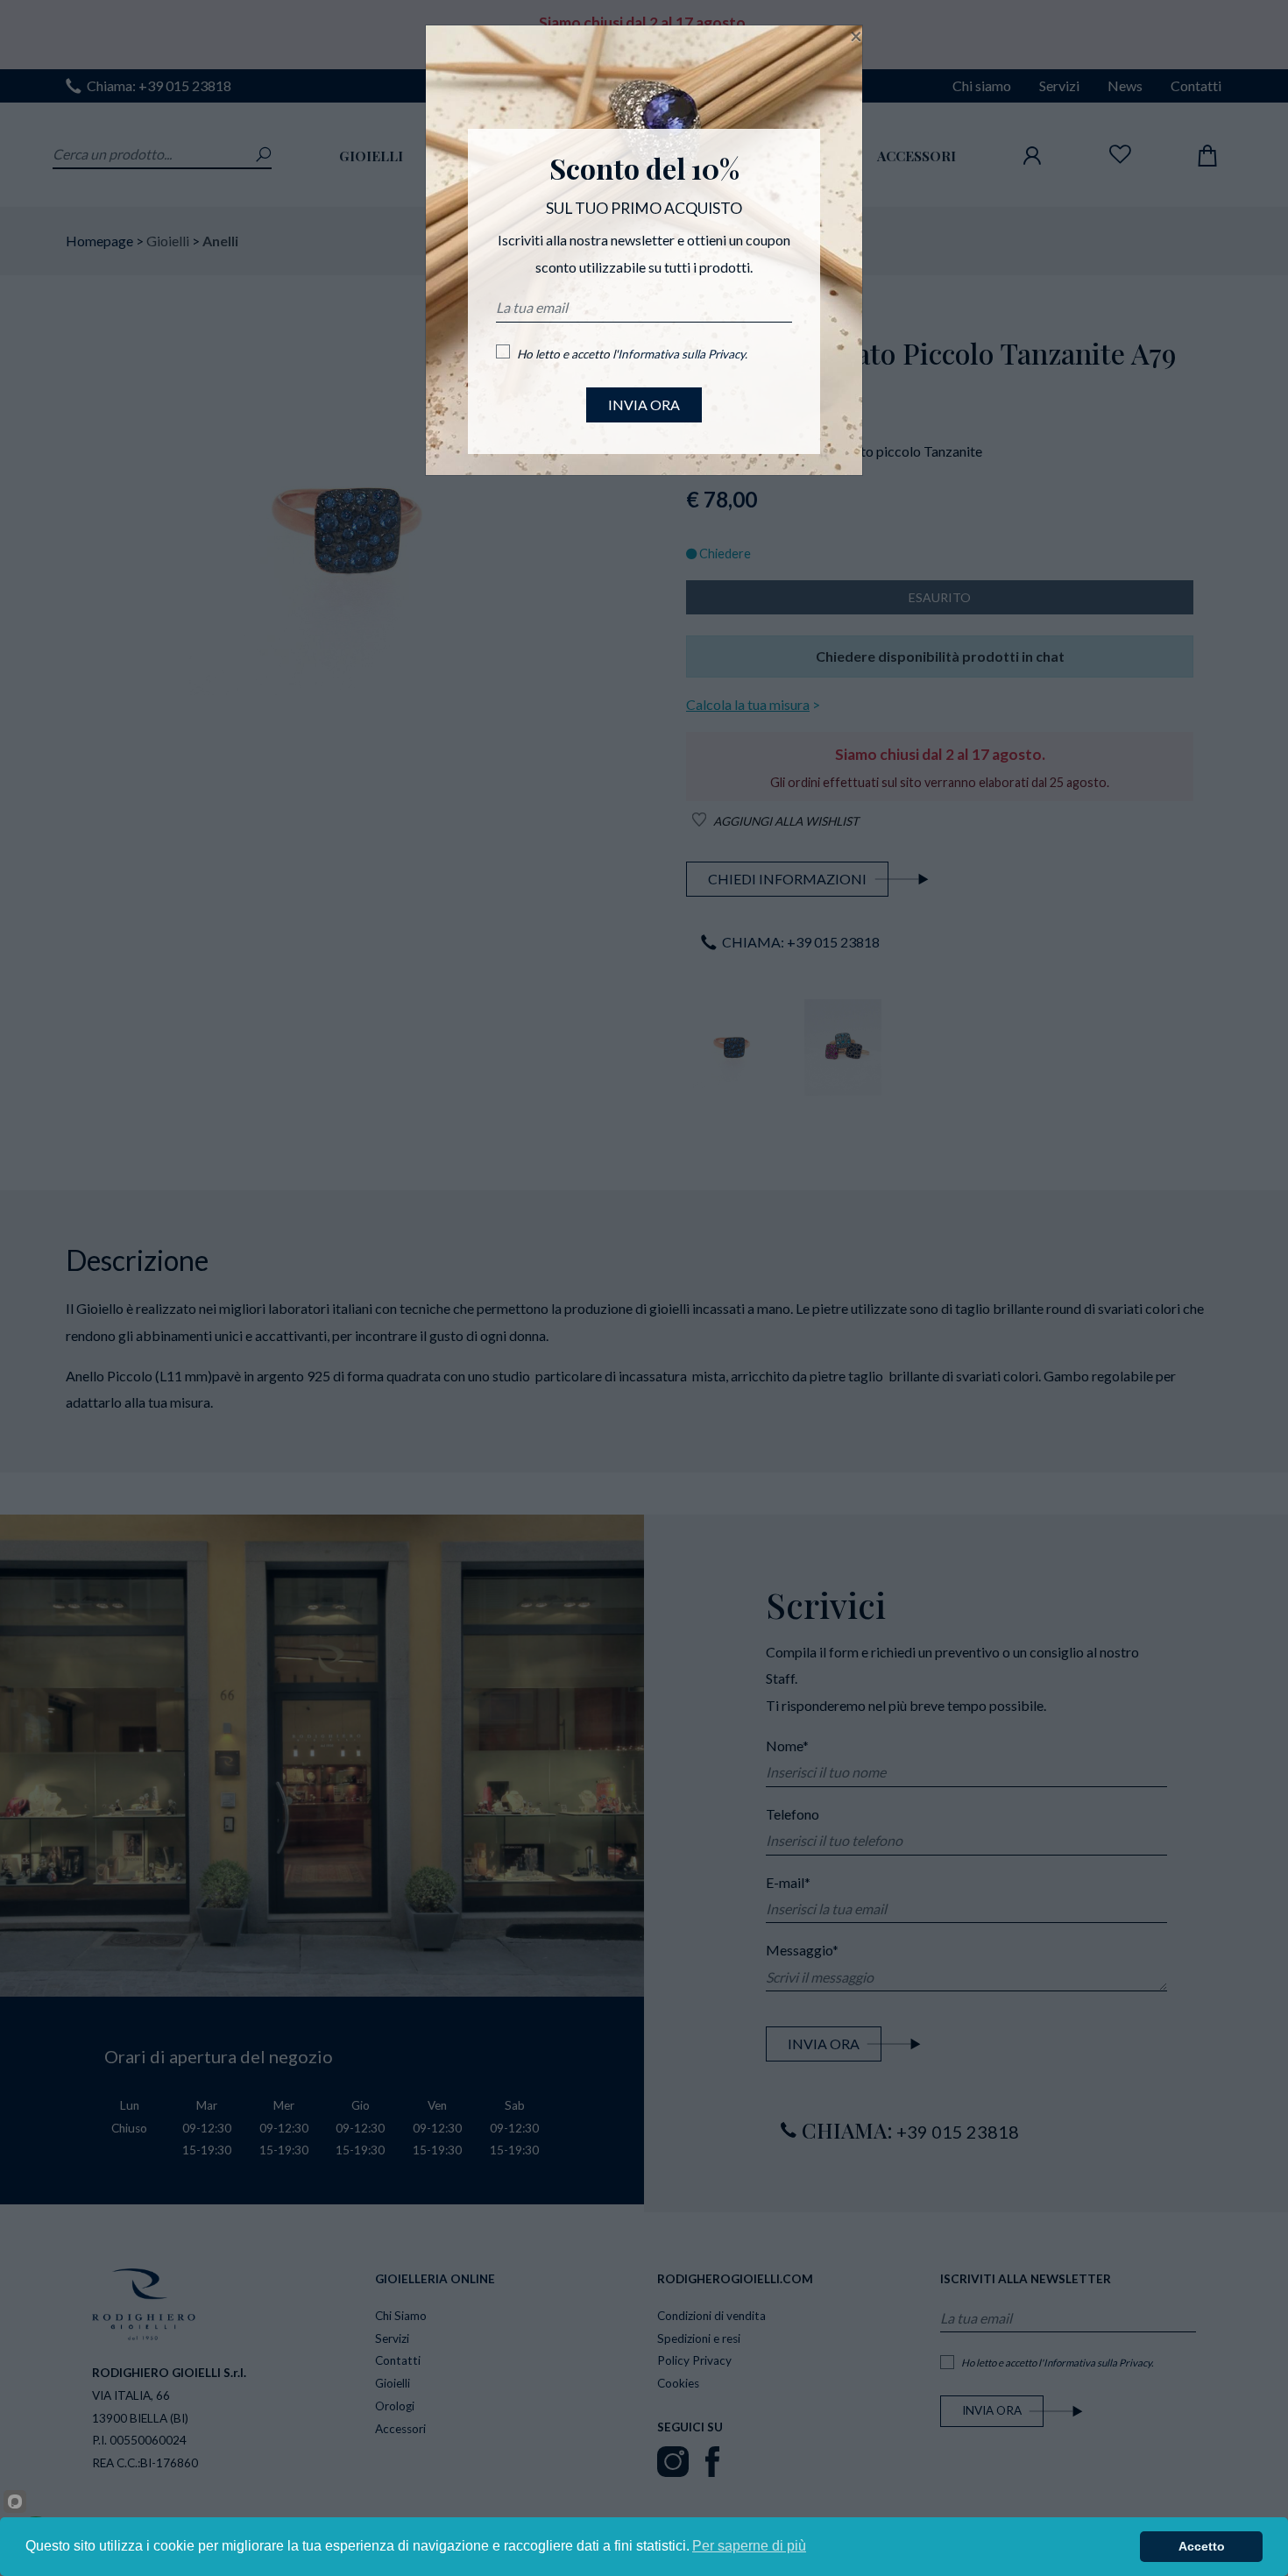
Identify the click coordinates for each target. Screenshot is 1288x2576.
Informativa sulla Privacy (681, 354)
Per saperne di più (749, 2546)
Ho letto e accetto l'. (632, 354)
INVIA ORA (644, 404)
